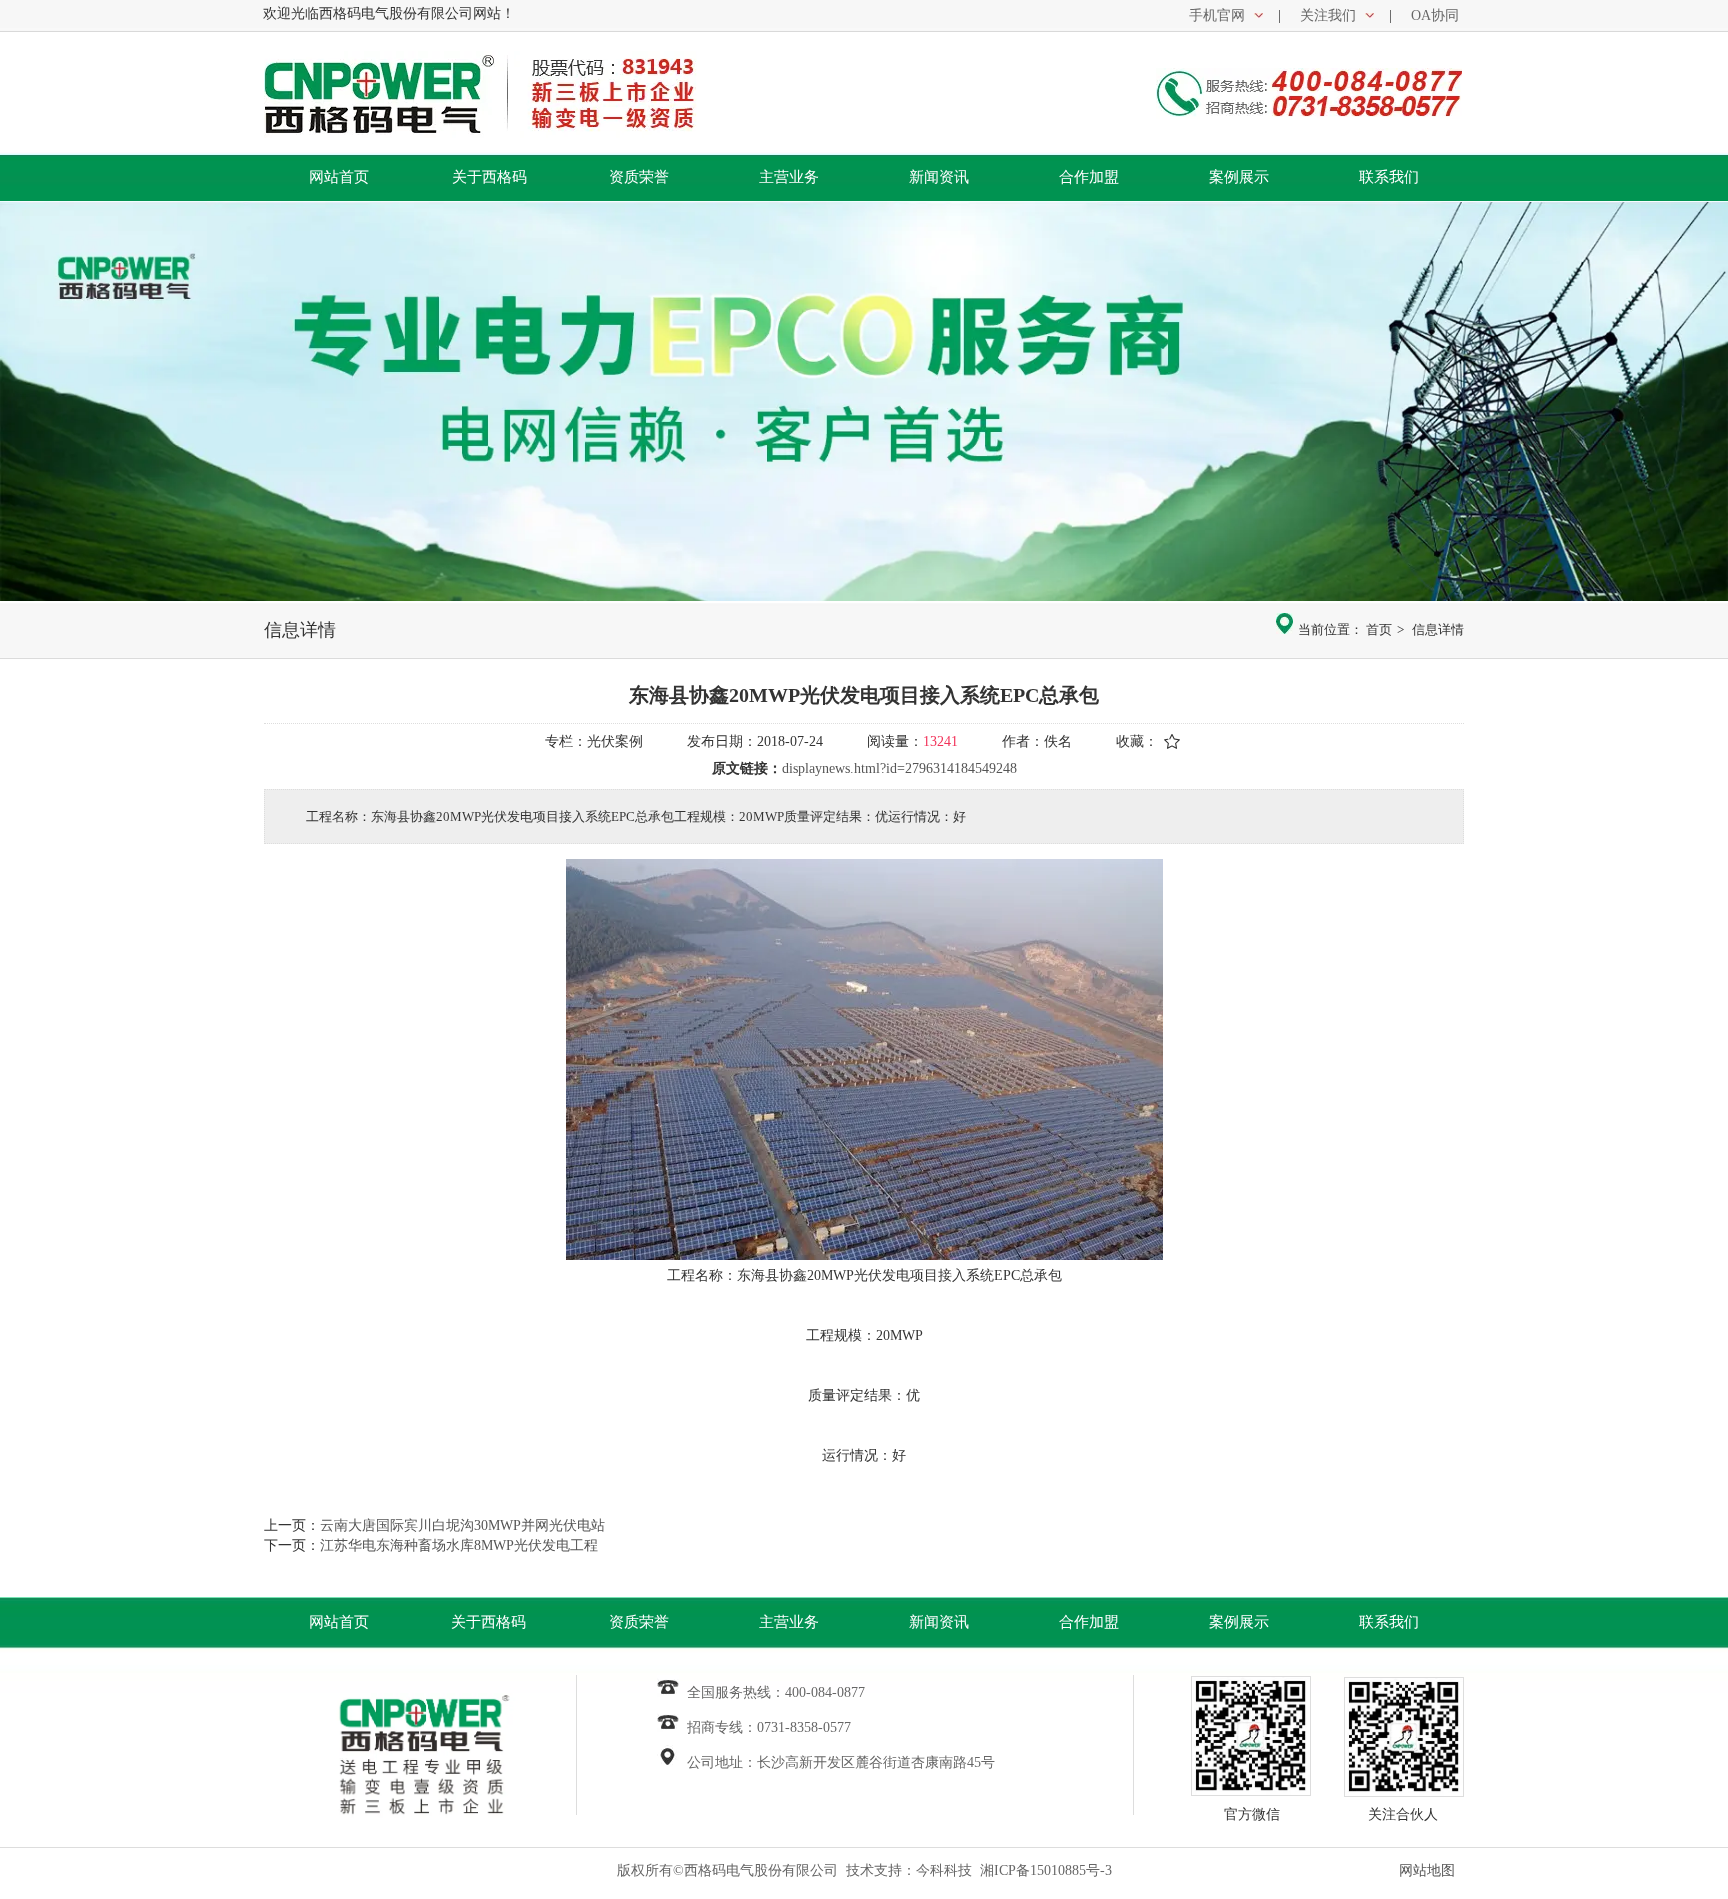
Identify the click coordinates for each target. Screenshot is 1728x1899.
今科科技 (944, 1870)
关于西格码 (488, 1622)
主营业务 (789, 1622)
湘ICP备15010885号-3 (1046, 1870)
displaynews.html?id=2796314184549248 (899, 768)
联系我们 (1389, 1622)
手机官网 (1217, 15)
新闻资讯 (939, 1622)
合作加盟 (1089, 1622)
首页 (1379, 629)
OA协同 (1435, 15)
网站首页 (339, 1622)
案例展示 (1239, 1622)
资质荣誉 (639, 1622)
